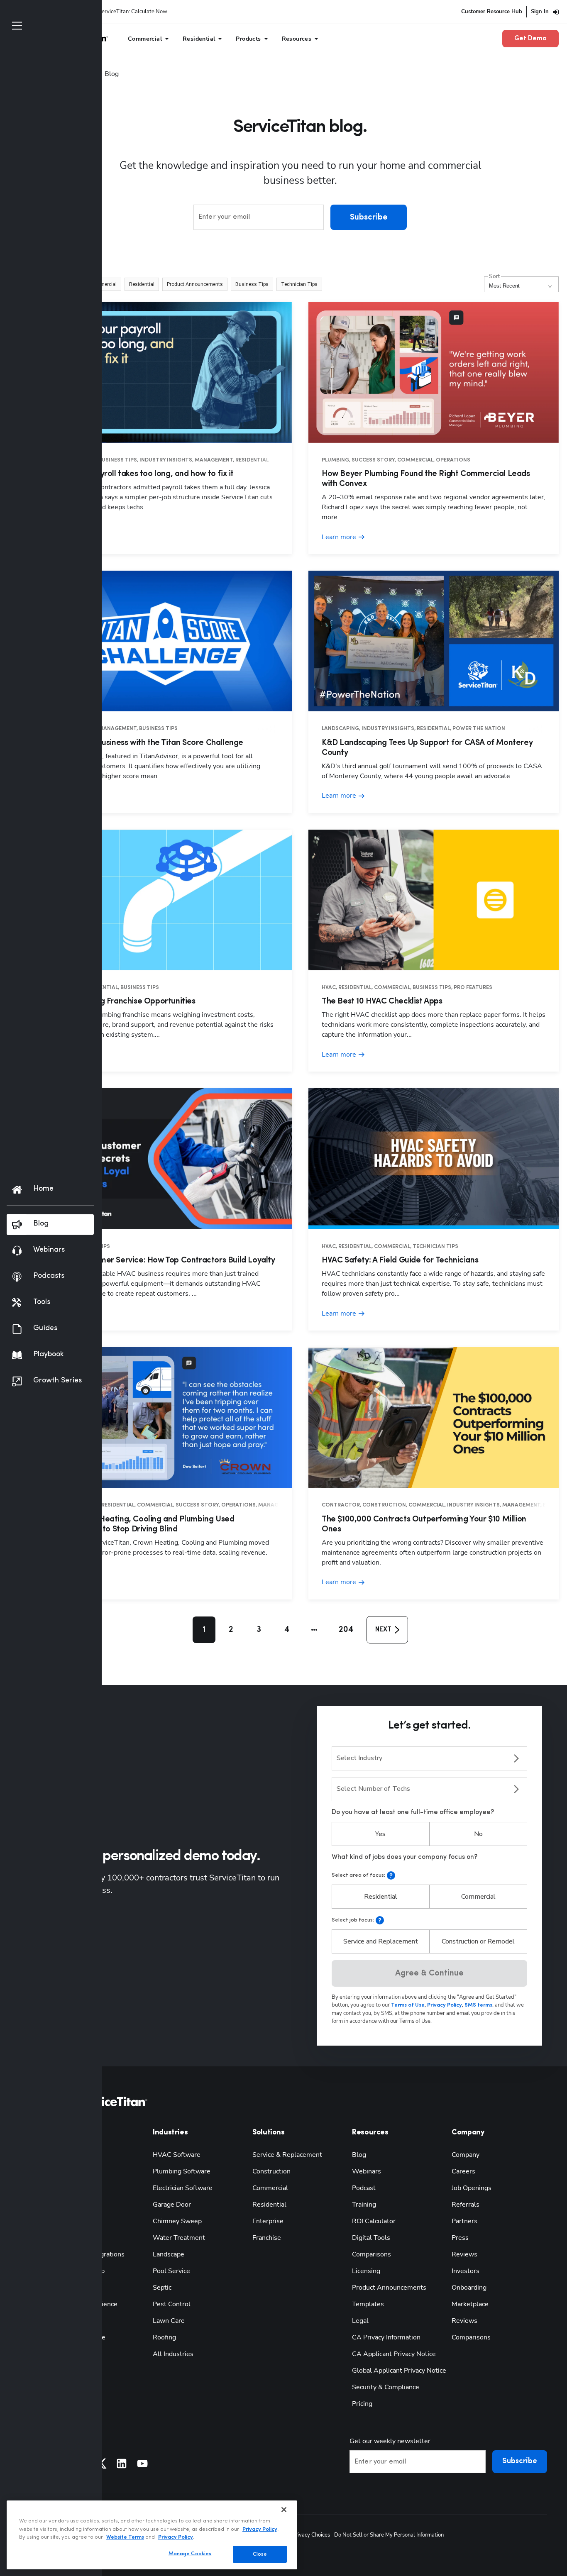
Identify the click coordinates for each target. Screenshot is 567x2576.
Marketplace (470, 2304)
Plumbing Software (182, 2171)
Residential (381, 1897)
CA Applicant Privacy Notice (394, 2354)
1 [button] (204, 1630)
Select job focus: (353, 1920)
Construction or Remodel (478, 1941)
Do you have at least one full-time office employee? (413, 1812)
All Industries (173, 2354)
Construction (271, 2171)
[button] (103, 284)
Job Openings (472, 2188)
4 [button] (287, 1630)
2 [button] (231, 1630)
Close (260, 2554)
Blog (359, 2155)
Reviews (464, 2254)
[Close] (284, 2510)
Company (466, 2155)
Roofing (164, 2337)
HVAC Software (177, 2155)
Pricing (362, 2404)
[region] (152, 2535)
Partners (464, 2221)
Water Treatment (179, 2238)
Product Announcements (389, 2288)
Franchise (267, 2238)
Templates (368, 2304)
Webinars (367, 2171)
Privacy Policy (260, 2529)
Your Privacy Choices (305, 2535)
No (478, 1834)
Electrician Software (183, 2188)
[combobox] (429, 1758)
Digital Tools (371, 2238)
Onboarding (469, 2288)
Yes (380, 1834)
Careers (463, 2171)
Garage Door (172, 2205)
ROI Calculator (374, 2221)
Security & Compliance (386, 2387)
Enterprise (268, 2221)
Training (364, 2205)
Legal (360, 2321)
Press (460, 2238)
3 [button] (259, 1630)
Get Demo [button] (530, 39)
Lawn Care (169, 2321)
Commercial (478, 1897)
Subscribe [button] (369, 217)
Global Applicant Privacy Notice (399, 2371)
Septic (162, 2288)
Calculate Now (149, 12)
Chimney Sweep (177, 2221)
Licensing (366, 2271)
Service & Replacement (287, 2155)
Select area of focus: (358, 1875)
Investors (466, 2271)
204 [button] (346, 1630)
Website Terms (125, 2537)
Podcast (364, 2188)
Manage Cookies (190, 2553)
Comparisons (371, 2254)
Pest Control (172, 2304)
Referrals (466, 2205)
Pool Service (171, 2271)
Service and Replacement (381, 1941)
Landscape (169, 2254)
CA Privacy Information (386, 2337)
